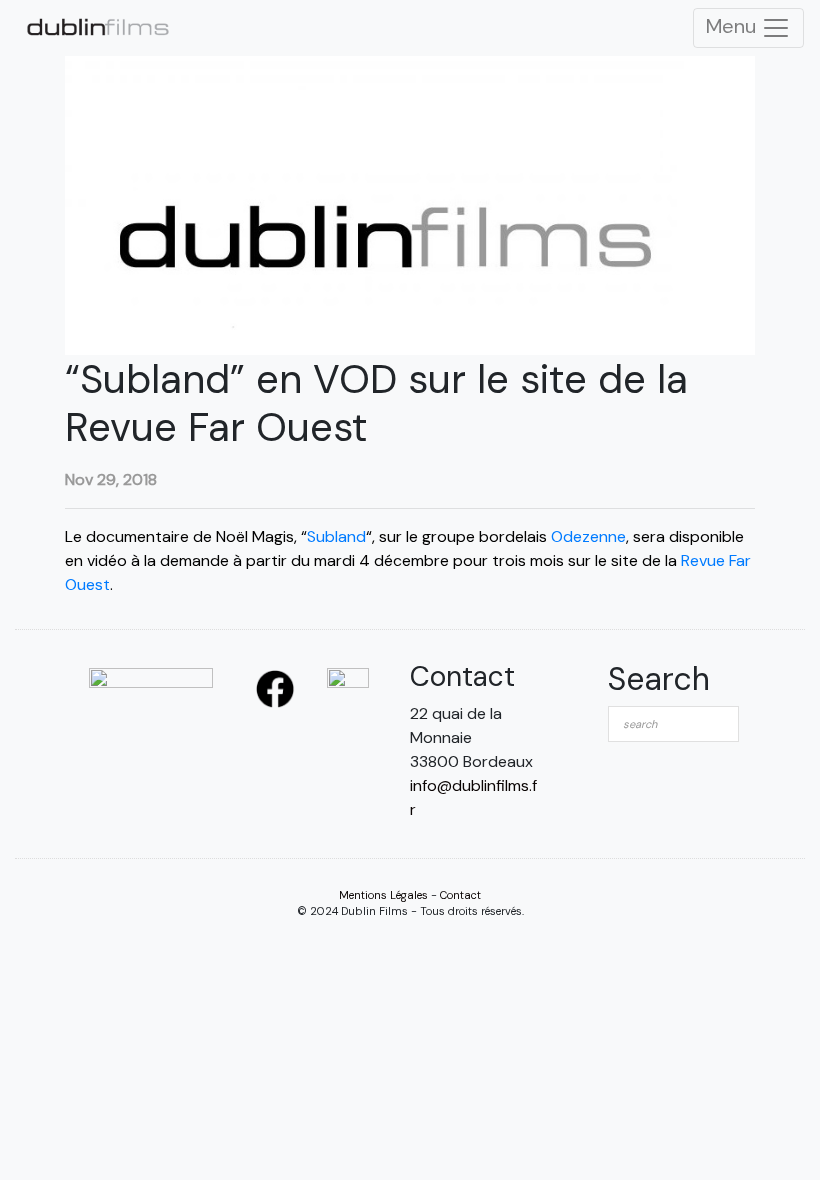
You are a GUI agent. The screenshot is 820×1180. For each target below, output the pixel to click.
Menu (733, 26)
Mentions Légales (383, 895)
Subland (336, 536)
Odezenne (588, 536)
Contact (460, 895)
